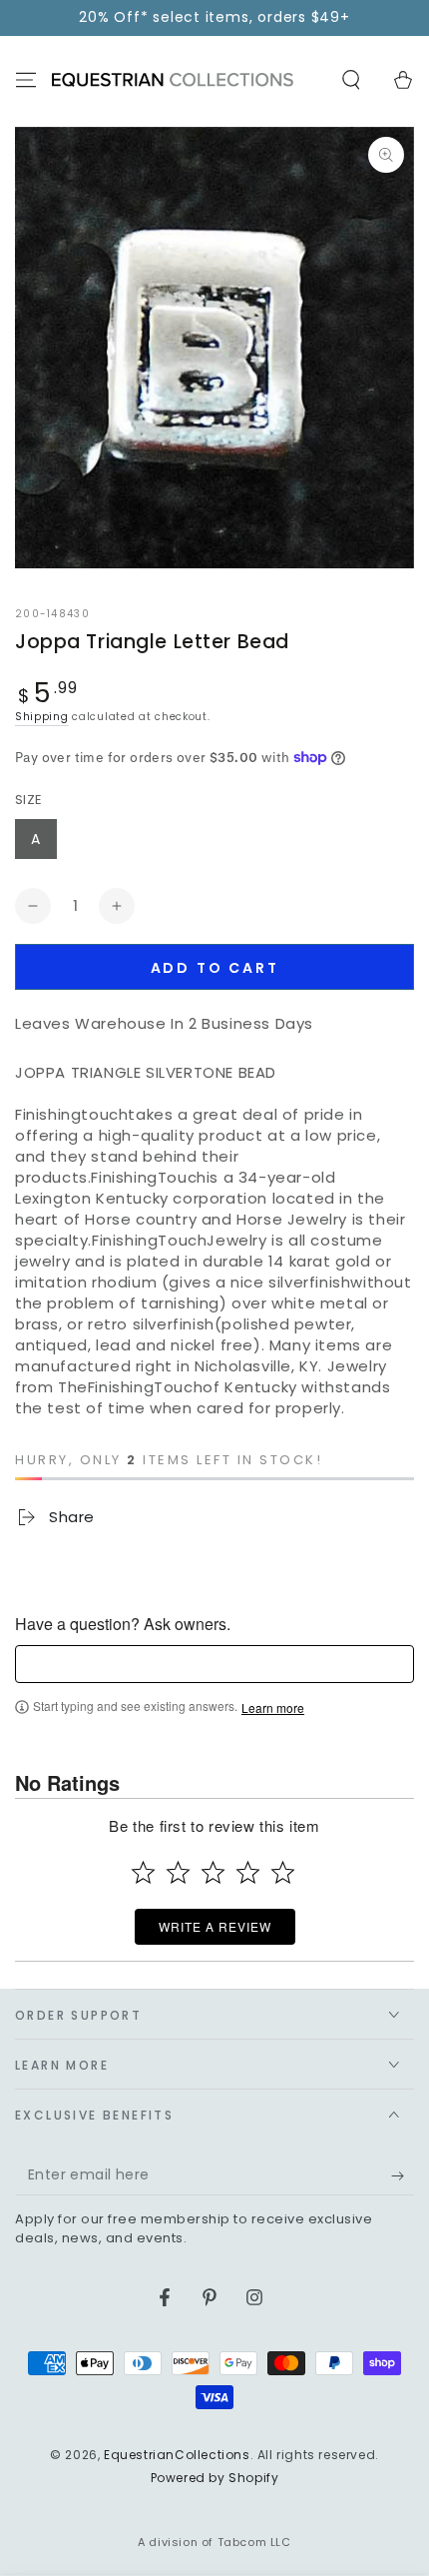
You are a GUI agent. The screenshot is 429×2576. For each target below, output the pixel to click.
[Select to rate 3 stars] (213, 1872)
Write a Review (215, 1926)
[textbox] (214, 1664)
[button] (351, 80)
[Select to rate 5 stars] (283, 1872)
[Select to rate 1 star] (143, 1872)
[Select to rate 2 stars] (178, 1872)
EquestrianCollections (177, 2455)
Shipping (42, 717)
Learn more (273, 1708)
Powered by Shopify (215, 2478)
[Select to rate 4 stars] (248, 1872)
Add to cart (215, 968)
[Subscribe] (403, 2175)
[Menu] (26, 80)
